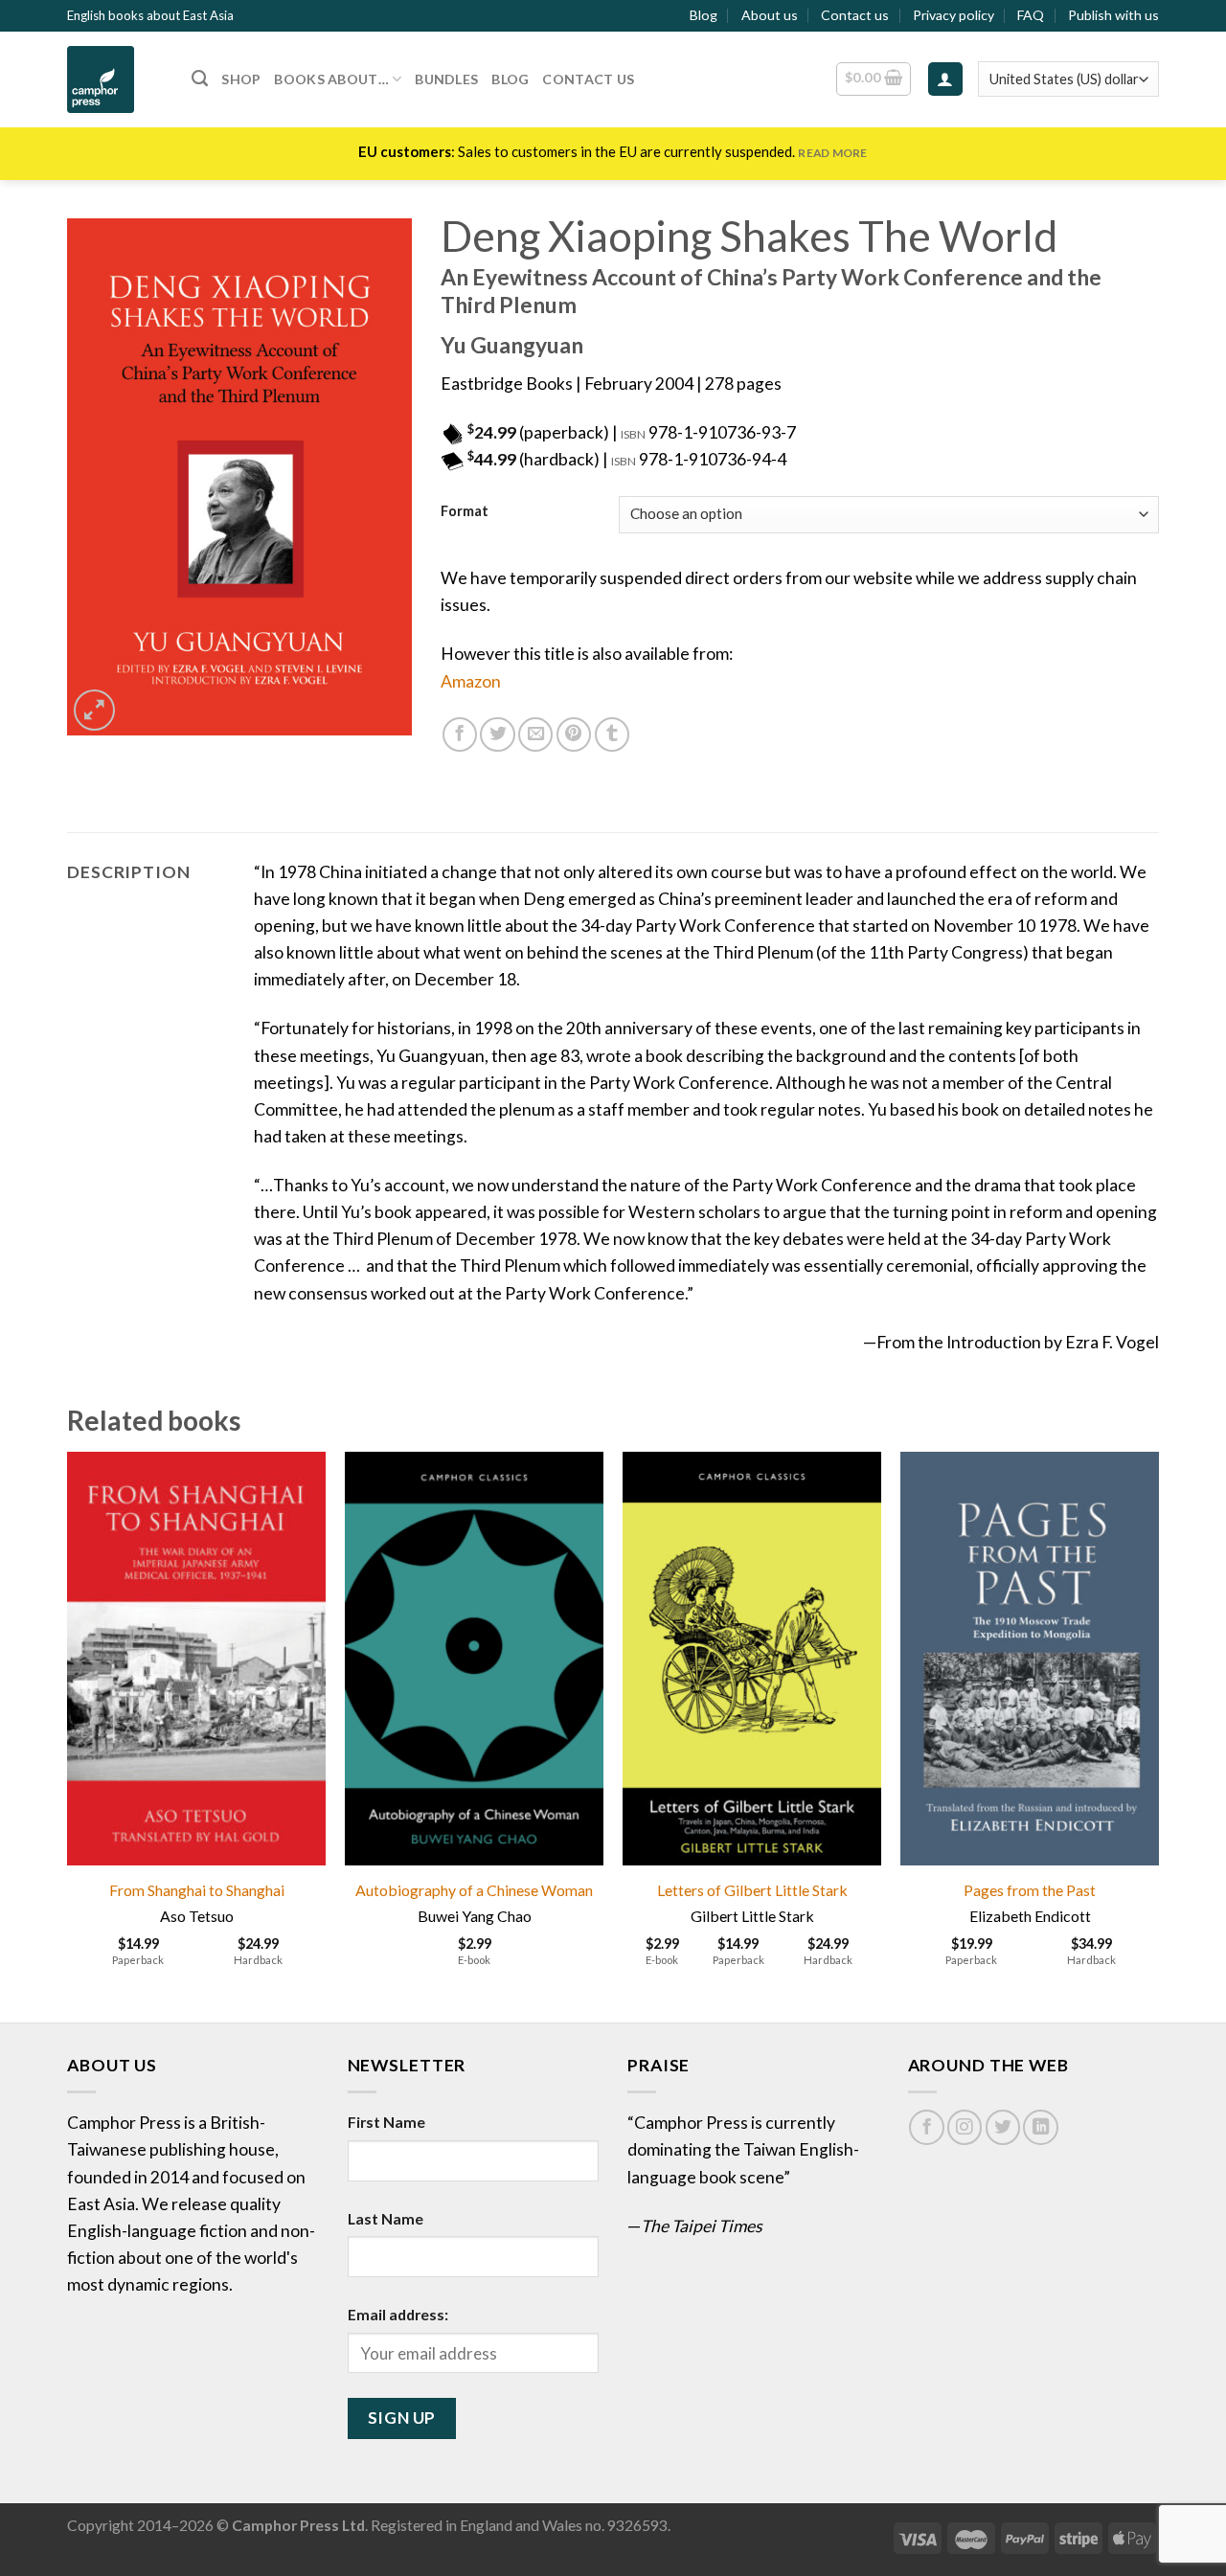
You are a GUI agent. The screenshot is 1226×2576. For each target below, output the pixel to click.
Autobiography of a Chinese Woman (474, 1890)
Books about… (331, 79)
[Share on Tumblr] (612, 734)
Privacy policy (954, 15)
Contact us (855, 15)
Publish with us (1113, 15)
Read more (832, 153)
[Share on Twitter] (497, 734)
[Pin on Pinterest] (574, 734)
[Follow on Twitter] (1003, 2127)
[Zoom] (94, 710)
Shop (241, 79)
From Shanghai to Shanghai (197, 1890)
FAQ (1031, 15)
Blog (704, 15)
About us (770, 15)
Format (465, 512)
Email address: (398, 2314)
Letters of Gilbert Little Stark (752, 1890)
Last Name (386, 2218)
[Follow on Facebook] (926, 2127)
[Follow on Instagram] (965, 2127)
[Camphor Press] (115, 79)
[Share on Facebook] (460, 734)
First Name (386, 2122)
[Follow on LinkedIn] (1040, 2127)
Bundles (446, 79)
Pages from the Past (1030, 1890)
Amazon (471, 681)
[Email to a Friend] (535, 734)
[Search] (200, 79)
